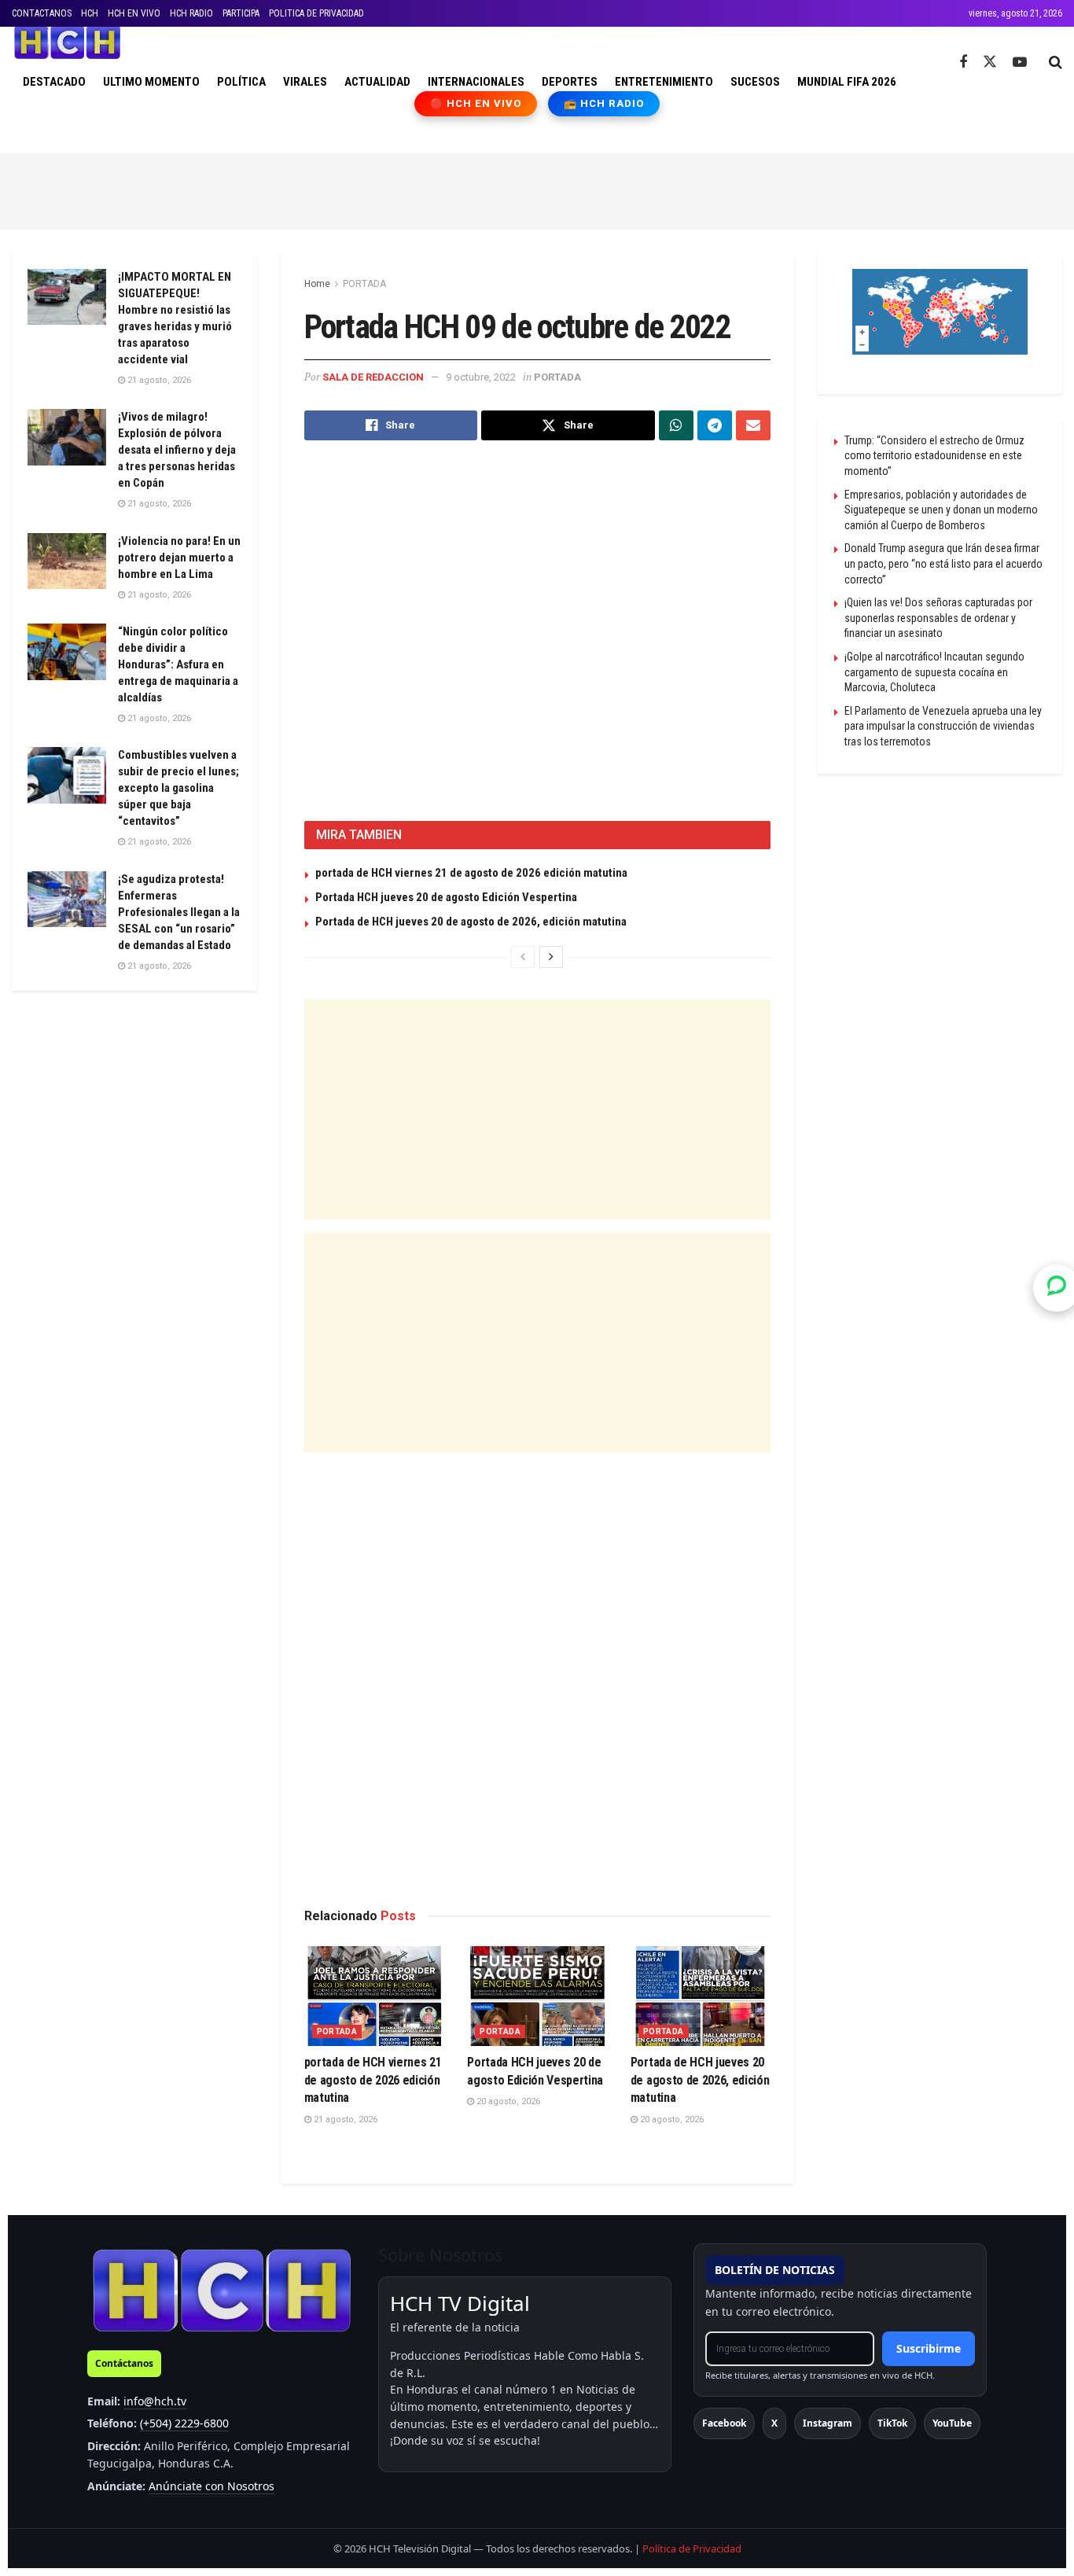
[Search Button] (1056, 62)
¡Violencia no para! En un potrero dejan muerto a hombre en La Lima (179, 558)
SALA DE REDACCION (373, 377)
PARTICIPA (241, 13)
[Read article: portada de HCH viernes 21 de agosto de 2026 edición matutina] (374, 1996)
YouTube (952, 2423)
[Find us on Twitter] (990, 62)
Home (317, 284)
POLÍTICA (241, 82)
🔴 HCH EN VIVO (476, 103)
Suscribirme (929, 2348)
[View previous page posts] (523, 957)
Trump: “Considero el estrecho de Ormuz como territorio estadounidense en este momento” (934, 456)
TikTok (892, 2423)
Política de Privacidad (692, 2548)
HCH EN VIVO (134, 13)
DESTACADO (54, 82)
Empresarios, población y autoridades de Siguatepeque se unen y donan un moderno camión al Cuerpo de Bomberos (941, 510)
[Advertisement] (537, 189)
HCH (90, 13)
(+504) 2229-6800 (184, 2423)
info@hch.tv (155, 2401)
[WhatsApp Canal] (1057, 1288)
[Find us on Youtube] (1020, 63)
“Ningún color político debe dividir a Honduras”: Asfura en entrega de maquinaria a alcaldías (178, 664)
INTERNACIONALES (476, 82)
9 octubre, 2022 (481, 377)
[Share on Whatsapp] (676, 425)
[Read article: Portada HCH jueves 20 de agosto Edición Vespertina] (537, 1996)
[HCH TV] (222, 2290)
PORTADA (364, 284)
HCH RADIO (191, 13)
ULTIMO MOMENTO (151, 82)
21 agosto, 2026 (344, 2120)
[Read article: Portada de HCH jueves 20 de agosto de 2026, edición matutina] (701, 1996)
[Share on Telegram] (715, 425)
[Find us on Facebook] (963, 63)
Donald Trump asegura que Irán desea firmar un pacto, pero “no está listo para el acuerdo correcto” (943, 563)
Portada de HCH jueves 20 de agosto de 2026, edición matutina (471, 922)
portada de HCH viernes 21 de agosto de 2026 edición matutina (471, 873)
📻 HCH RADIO (604, 103)
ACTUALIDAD (377, 82)
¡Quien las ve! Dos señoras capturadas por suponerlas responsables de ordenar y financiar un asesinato (938, 618)
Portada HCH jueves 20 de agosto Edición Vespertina (446, 897)
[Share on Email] (753, 425)
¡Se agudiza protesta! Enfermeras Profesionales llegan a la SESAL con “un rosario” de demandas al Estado (179, 912)
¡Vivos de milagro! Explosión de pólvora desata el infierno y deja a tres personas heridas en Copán (177, 450)
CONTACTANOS (42, 13)
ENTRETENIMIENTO (664, 82)
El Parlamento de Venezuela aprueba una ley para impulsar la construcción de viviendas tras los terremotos (943, 726)
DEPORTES (570, 82)
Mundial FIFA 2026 (847, 82)
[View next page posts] (551, 957)
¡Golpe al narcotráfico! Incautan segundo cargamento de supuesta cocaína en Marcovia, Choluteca (934, 672)
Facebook (724, 2423)
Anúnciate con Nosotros (211, 2486)
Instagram (828, 2423)
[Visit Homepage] (67, 42)
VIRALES (305, 82)
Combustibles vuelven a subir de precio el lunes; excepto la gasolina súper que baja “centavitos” (178, 788)
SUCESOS (755, 82)
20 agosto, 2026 (507, 2101)
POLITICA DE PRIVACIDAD (316, 13)
